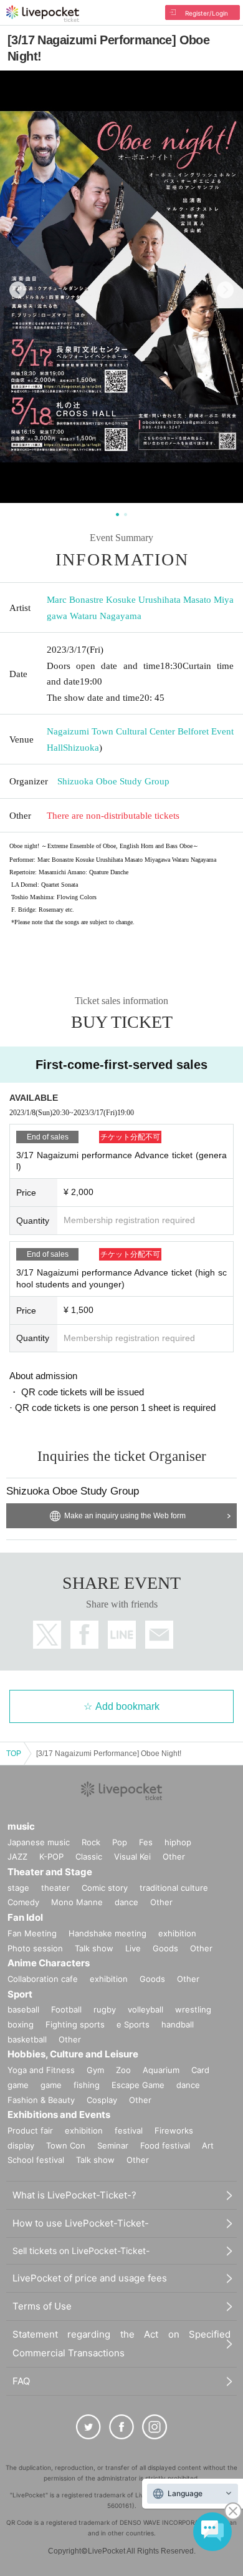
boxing (21, 2024)
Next (225, 290)
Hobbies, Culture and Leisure (73, 2054)
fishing (87, 2085)
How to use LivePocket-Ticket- (81, 2223)
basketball (27, 2039)
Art (208, 2145)
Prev (18, 290)
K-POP (51, 1856)
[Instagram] (155, 2427)
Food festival (165, 2145)
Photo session (35, 1948)
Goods (165, 1948)
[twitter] (88, 2427)
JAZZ (17, 1856)
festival (129, 2130)
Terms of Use (42, 2306)
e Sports (133, 2024)
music (21, 1826)
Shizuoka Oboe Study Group (113, 781)
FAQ (21, 2381)
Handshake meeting (107, 1933)
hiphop (178, 1842)
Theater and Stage (50, 1872)
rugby (105, 2009)
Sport (20, 1994)
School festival (36, 2160)
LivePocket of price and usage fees (90, 2278)
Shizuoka (81, 748)
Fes (146, 1842)
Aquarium (161, 2070)
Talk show (94, 1948)
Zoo (123, 2070)
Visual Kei (132, 1856)
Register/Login (207, 13)
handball (178, 2024)
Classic (89, 1856)
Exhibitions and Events (59, 2115)
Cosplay (102, 2100)
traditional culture (174, 1888)
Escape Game (138, 2085)
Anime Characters (49, 1963)
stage (18, 1888)
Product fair (30, 2130)
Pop (120, 1842)
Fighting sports (75, 2024)
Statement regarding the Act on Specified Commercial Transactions (121, 2344)
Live (133, 1948)
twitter (47, 1635)
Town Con (66, 2145)
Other (174, 1856)
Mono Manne (77, 1902)
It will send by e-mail (159, 1635)
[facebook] (121, 2427)
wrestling (193, 2009)
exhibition (177, 1933)
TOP (14, 1754)
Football (66, 2009)
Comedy (23, 1902)
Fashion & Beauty (41, 2100)
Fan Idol (25, 1917)
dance (126, 1902)
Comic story (105, 1888)
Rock (91, 1842)
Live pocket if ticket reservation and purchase (43, 14)
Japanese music (39, 1842)
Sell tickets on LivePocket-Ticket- (81, 2251)
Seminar (113, 2145)
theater (55, 1888)
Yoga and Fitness (41, 2070)
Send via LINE (122, 1635)
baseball (23, 2009)
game (51, 2085)
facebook (84, 1635)
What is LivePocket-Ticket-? (74, 2195)
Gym (95, 2070)
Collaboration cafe (43, 1979)
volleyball (145, 2009)
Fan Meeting (32, 1933)
